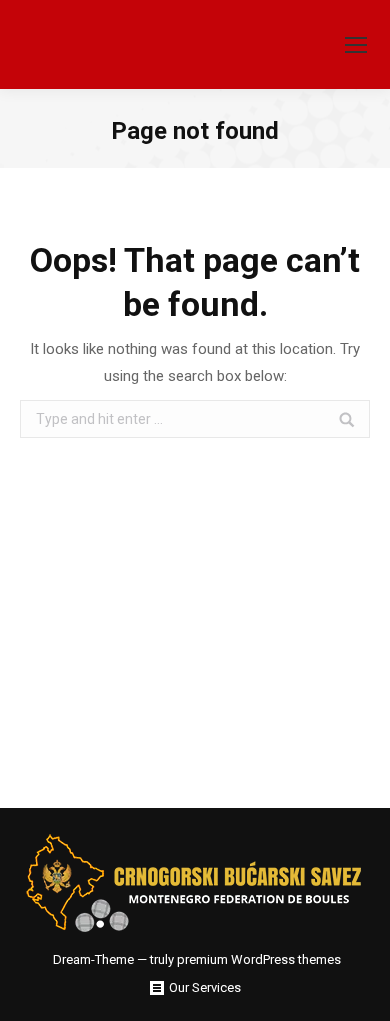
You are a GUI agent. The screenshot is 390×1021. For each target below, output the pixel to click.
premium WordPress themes (259, 959)
